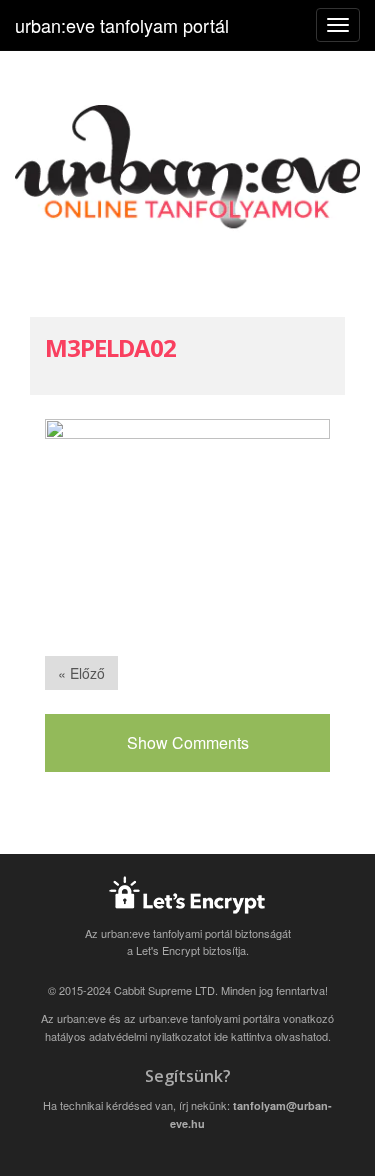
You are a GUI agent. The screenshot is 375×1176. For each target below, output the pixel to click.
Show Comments (188, 742)
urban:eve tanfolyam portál (122, 25)
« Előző (81, 673)
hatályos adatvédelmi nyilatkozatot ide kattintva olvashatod (186, 1036)
